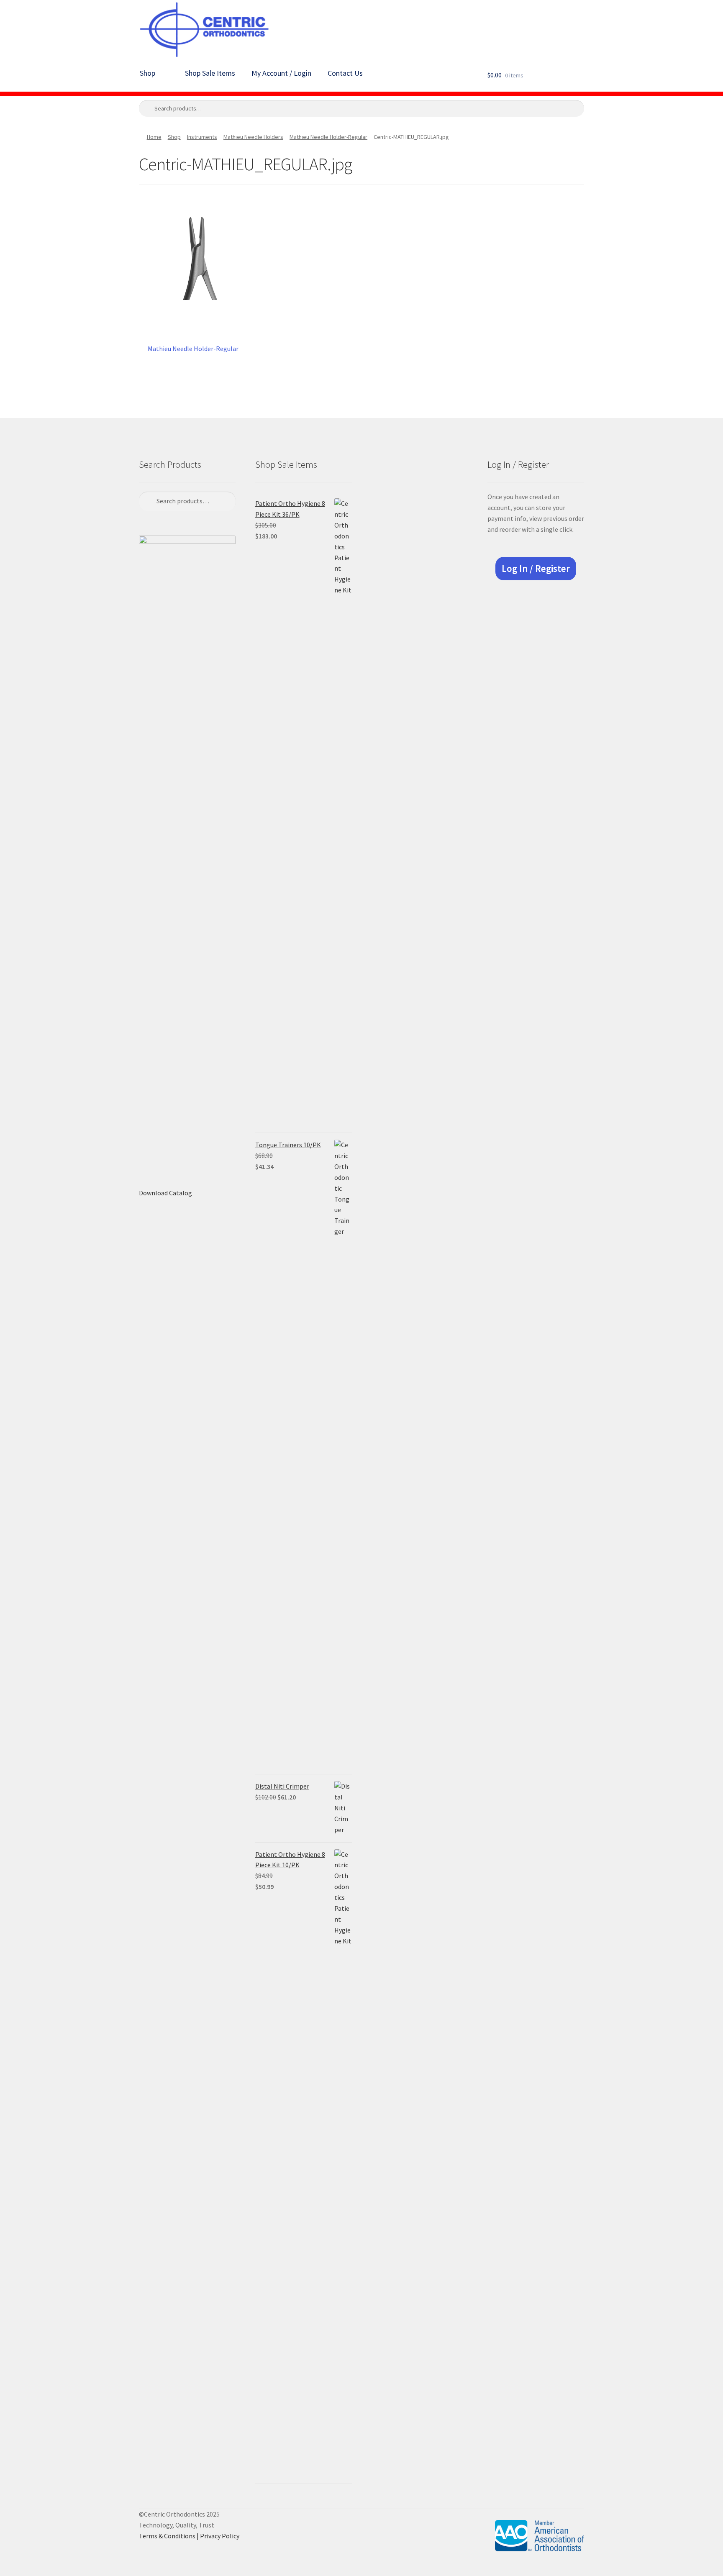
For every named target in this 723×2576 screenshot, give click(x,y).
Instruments (202, 137)
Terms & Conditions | (169, 2536)
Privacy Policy (220, 2536)
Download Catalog (165, 1193)
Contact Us (345, 73)
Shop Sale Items (210, 73)
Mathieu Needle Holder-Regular (328, 137)
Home (154, 137)
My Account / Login (281, 73)
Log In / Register (536, 569)
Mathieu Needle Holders (253, 137)
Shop (147, 73)
